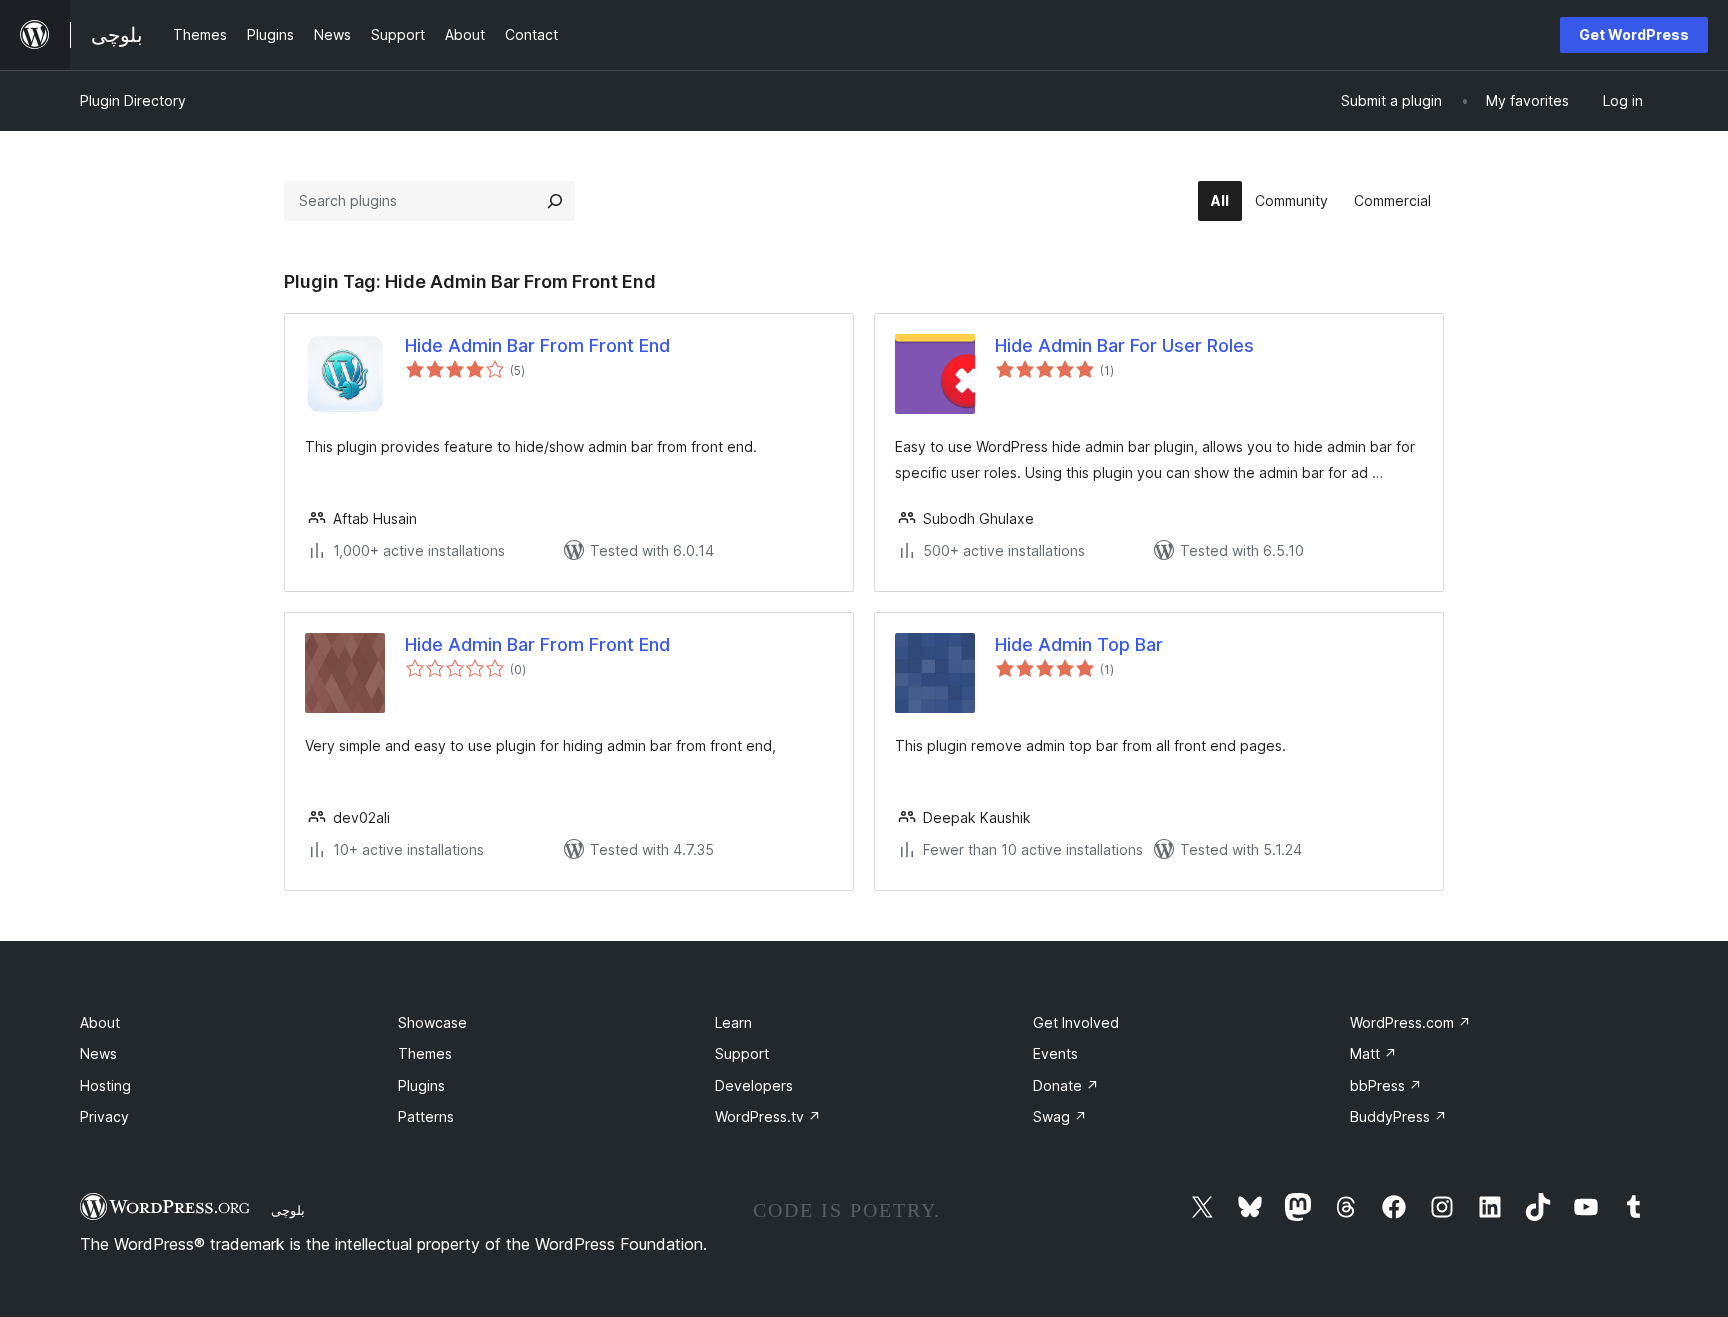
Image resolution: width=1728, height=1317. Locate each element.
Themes (425, 1053)
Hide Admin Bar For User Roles (1124, 345)
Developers (754, 1085)
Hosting (105, 1085)
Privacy (104, 1116)
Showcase (432, 1022)
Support (742, 1053)
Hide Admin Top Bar (1079, 644)
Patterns (426, 1116)
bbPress (1386, 1085)
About (100, 1022)
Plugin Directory (133, 100)
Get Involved (1076, 1022)
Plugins (421, 1085)
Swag (1060, 1116)
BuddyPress (1398, 1116)
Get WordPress (1634, 34)
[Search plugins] (555, 201)
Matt (1373, 1053)
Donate (1066, 1085)
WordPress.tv (768, 1116)
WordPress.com (1410, 1022)
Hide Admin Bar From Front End (537, 345)
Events (1055, 1053)
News (98, 1053)
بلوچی (288, 1210)
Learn (733, 1022)
